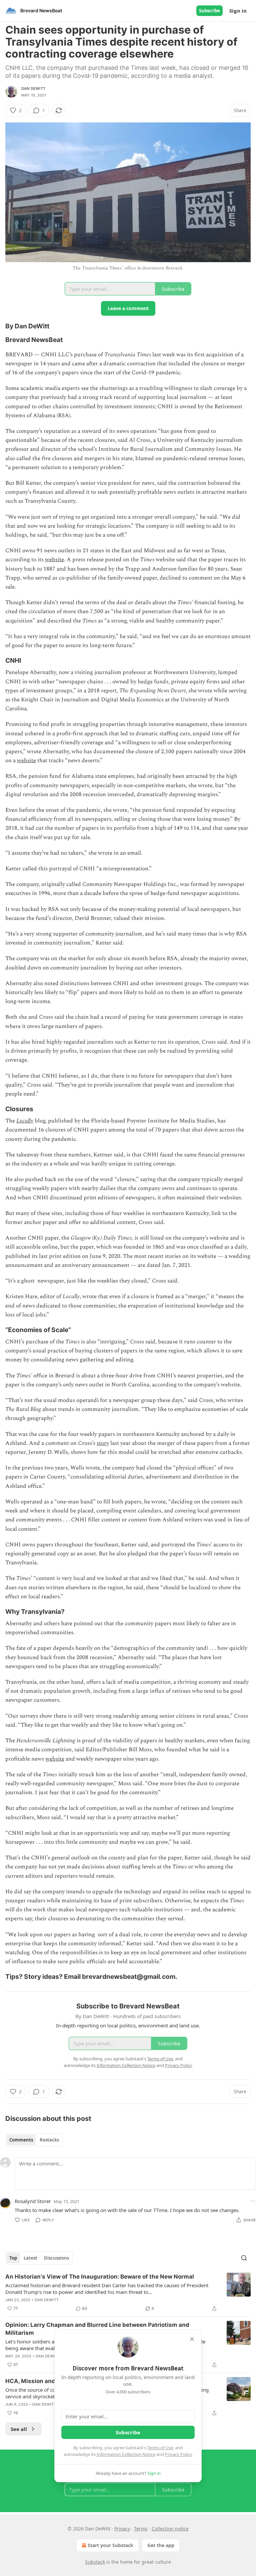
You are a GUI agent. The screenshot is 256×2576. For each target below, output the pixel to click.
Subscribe (209, 11)
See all (19, 2429)
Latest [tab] (30, 2258)
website (54, 560)
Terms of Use (160, 2448)
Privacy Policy (178, 2454)
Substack (95, 2562)
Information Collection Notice (126, 2454)
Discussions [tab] (56, 2258)
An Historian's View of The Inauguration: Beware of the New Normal (100, 2277)
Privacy (122, 2529)
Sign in (238, 11)
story (103, 1443)
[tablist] (34, 2140)
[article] (128, 2293)
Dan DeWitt (33, 88)
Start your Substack (110, 2545)
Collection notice (170, 2529)
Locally (25, 1121)
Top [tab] (13, 2258)
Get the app (161, 2545)
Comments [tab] (21, 2140)
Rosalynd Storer (33, 2201)
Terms (141, 2529)
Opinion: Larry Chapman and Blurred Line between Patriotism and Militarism (97, 2329)
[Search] (244, 2258)
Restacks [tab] (49, 2140)
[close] (192, 2339)
